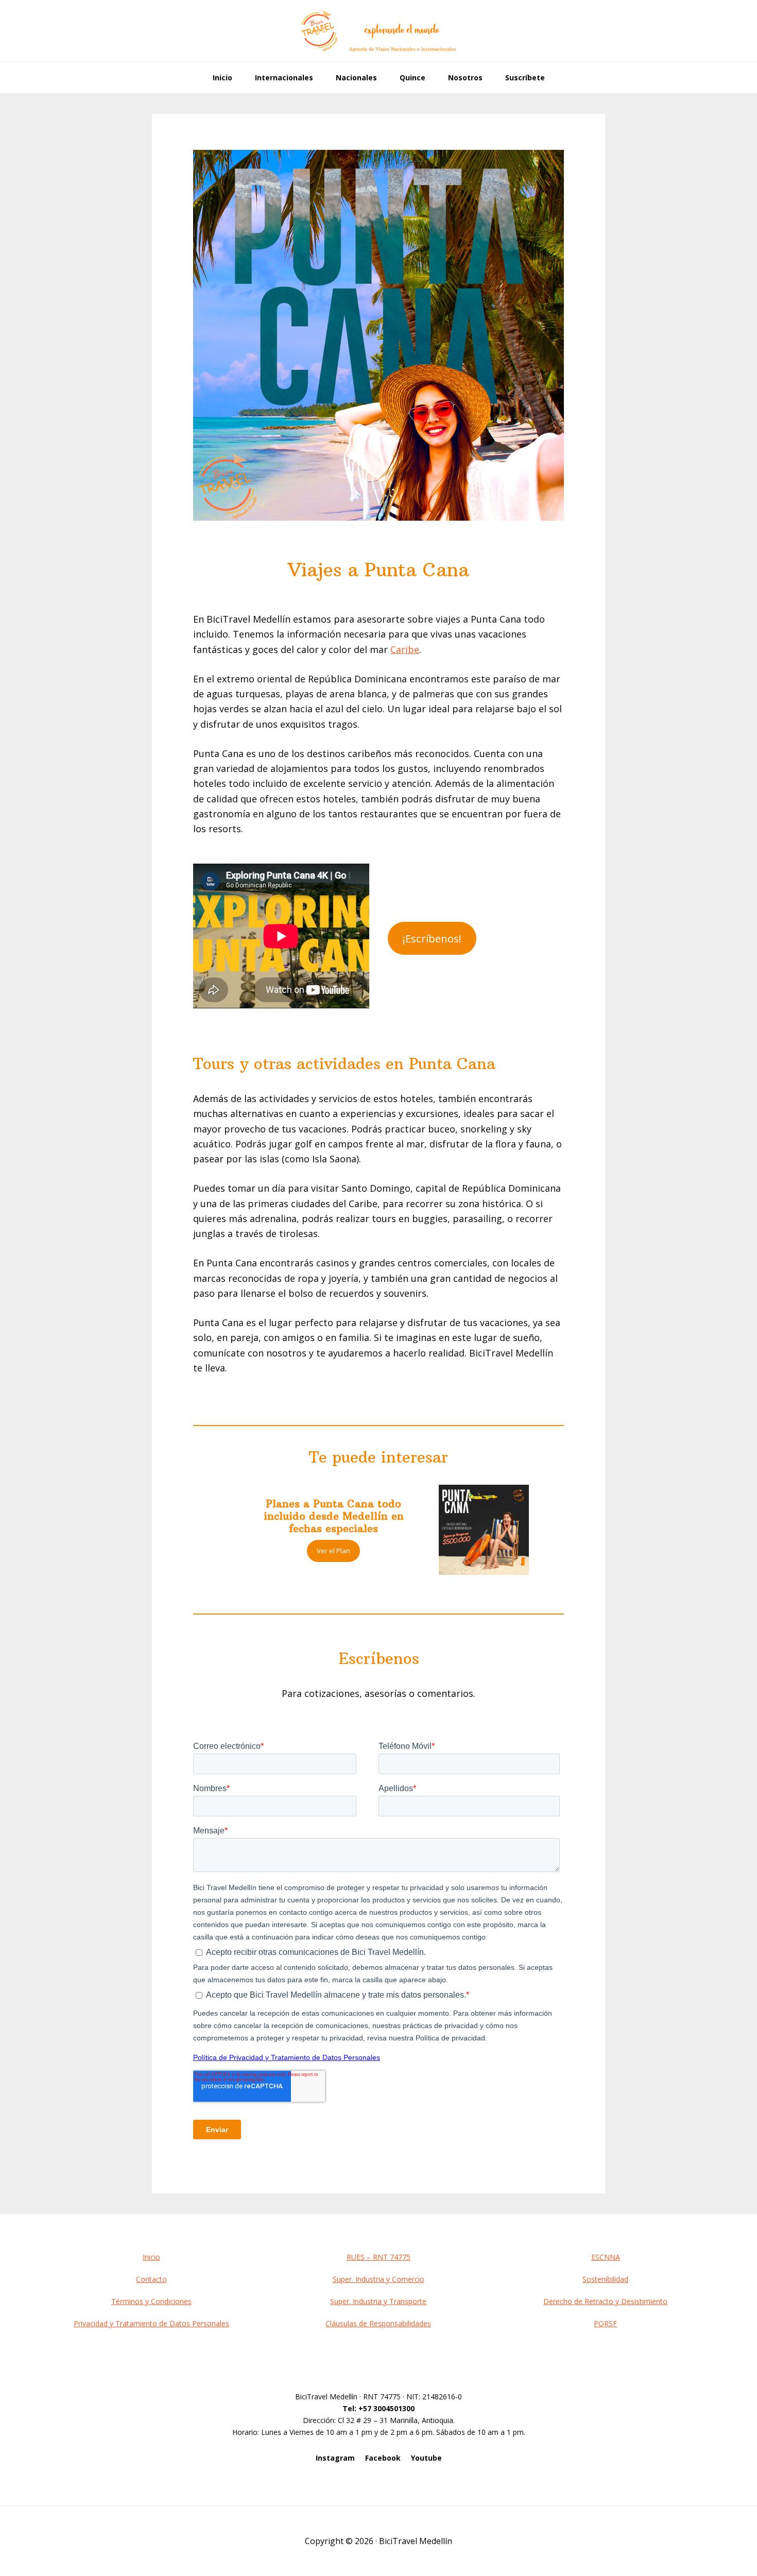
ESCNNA (606, 2257)
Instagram (335, 2458)
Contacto (151, 2279)
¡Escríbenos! (432, 938)
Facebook (383, 2458)
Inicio (151, 2257)
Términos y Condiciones (151, 2301)
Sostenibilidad (605, 2279)
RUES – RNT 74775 (378, 2257)
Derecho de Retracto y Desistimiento (605, 2301)
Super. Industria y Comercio (378, 2279)
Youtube (426, 2458)
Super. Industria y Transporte (378, 2301)
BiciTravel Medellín (378, 31)
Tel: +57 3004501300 (378, 2408)
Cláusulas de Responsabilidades (378, 2323)
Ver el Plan (333, 1551)
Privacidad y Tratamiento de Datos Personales (151, 2323)
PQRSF (605, 2323)
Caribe (405, 649)
